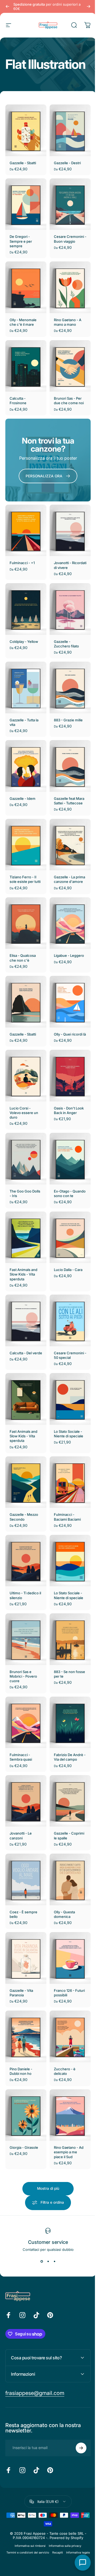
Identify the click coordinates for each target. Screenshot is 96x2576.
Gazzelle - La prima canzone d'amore (64, 855)
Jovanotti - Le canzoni (21, 1793)
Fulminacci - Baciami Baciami (65, 1484)
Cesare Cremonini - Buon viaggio (67, 234)
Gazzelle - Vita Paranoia (21, 1945)
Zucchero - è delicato (63, 2021)
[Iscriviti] (77, 2395)
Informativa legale (46, 2506)
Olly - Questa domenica (63, 1869)
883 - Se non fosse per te (63, 1636)
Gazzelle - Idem (23, 774)
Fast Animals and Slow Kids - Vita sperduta (23, 1249)
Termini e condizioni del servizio (39, 2500)
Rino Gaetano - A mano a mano (66, 315)
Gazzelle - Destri (65, 160)
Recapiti (69, 2500)
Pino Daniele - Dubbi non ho (21, 2021)
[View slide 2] (46, 2208)
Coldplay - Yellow (24, 623)
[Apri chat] (79, 2563)
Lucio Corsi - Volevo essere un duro (24, 1088)
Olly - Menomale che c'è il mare (23, 315)
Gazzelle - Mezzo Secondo (24, 1484)
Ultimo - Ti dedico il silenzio (24, 1560)
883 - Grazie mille (66, 699)
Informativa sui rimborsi (28, 2493)
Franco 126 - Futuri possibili (64, 1945)
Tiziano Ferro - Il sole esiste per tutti (23, 855)
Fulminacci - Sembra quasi (21, 1717)
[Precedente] (7, 6)
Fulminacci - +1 (22, 546)
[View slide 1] (40, 2208)
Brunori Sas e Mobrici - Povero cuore (23, 1639)
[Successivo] (85, 6)
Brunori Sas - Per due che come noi (67, 391)
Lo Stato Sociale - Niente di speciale (67, 1403)
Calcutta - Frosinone (18, 391)
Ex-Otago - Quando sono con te (67, 1169)
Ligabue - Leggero (67, 931)
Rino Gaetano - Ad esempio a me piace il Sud (67, 2099)
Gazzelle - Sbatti (23, 160)
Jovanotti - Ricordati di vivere (67, 549)
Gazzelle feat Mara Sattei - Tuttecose (67, 777)
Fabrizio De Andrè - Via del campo (67, 1717)
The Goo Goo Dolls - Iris (21, 1166)
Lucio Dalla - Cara (66, 1244)
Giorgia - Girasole (24, 2095)
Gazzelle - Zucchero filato (65, 625)
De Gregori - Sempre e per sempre (21, 236)
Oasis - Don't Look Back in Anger (67, 1085)
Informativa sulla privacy (63, 2493)
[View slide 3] (53, 2208)
